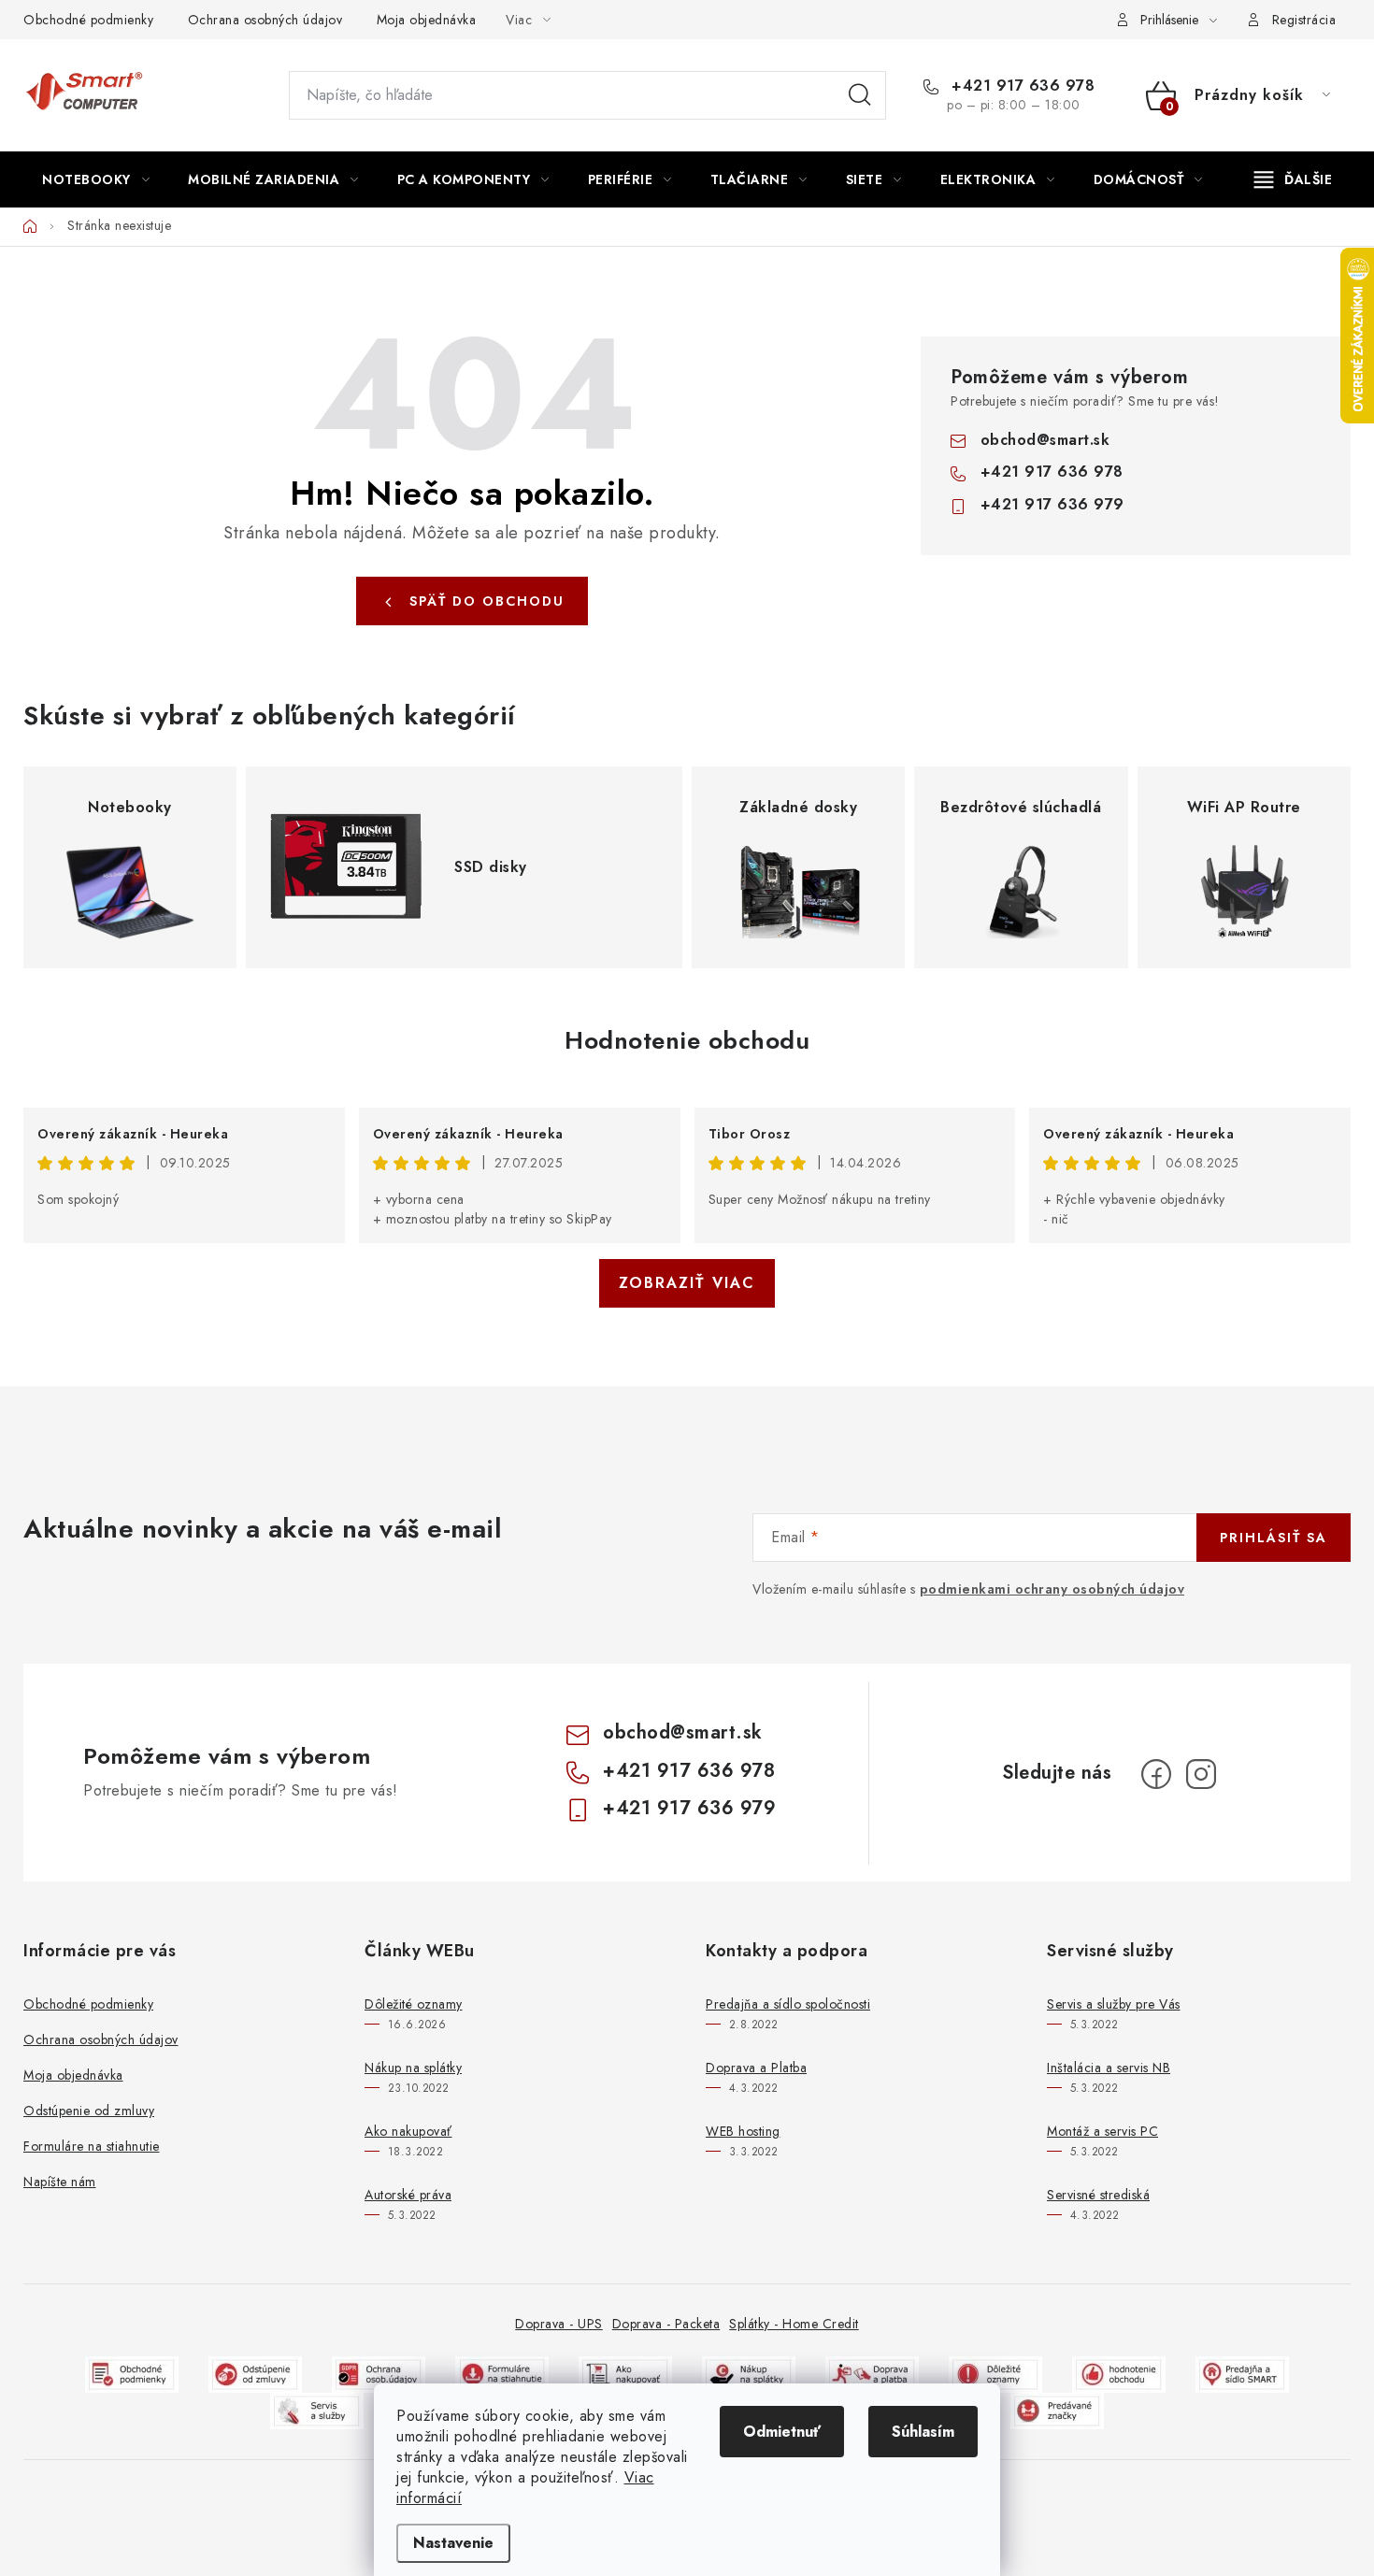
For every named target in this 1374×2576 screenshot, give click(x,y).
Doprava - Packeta (666, 2324)
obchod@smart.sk (1045, 440)
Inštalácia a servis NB (1109, 2068)
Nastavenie (453, 2543)
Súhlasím (923, 2432)
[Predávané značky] (1057, 2409)
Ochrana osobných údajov (265, 20)
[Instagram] (1201, 1774)
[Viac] (1294, 179)
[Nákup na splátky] (749, 2373)
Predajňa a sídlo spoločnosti (788, 2004)
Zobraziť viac (687, 1283)
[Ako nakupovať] (625, 2373)
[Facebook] (1156, 1774)
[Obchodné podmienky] (132, 2373)
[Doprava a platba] (872, 2373)
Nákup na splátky (413, 2068)
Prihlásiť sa (1274, 1538)
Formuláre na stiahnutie (92, 2146)
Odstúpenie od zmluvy (89, 2111)
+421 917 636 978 (1021, 86)
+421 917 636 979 (1052, 504)
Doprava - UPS (559, 2324)
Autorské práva (408, 2195)
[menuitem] (96, 179)
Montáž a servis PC (1102, 2131)
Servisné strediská (1098, 2195)
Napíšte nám (60, 2182)
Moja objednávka (427, 20)
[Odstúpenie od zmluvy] (255, 2373)
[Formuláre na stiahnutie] (502, 2373)
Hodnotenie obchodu (687, 1040)
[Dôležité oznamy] (995, 2373)
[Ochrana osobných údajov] (379, 2373)
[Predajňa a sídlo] (1242, 2373)
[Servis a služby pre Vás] (317, 2409)
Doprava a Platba (756, 2068)
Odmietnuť (782, 2432)
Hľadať (860, 95)
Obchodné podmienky (88, 20)
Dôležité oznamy (414, 2004)
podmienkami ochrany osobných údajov (1052, 1589)
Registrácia (1304, 20)
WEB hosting (743, 2131)
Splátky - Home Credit (794, 2324)
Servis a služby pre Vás (1114, 2004)
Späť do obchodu (487, 601)
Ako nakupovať (408, 2131)
